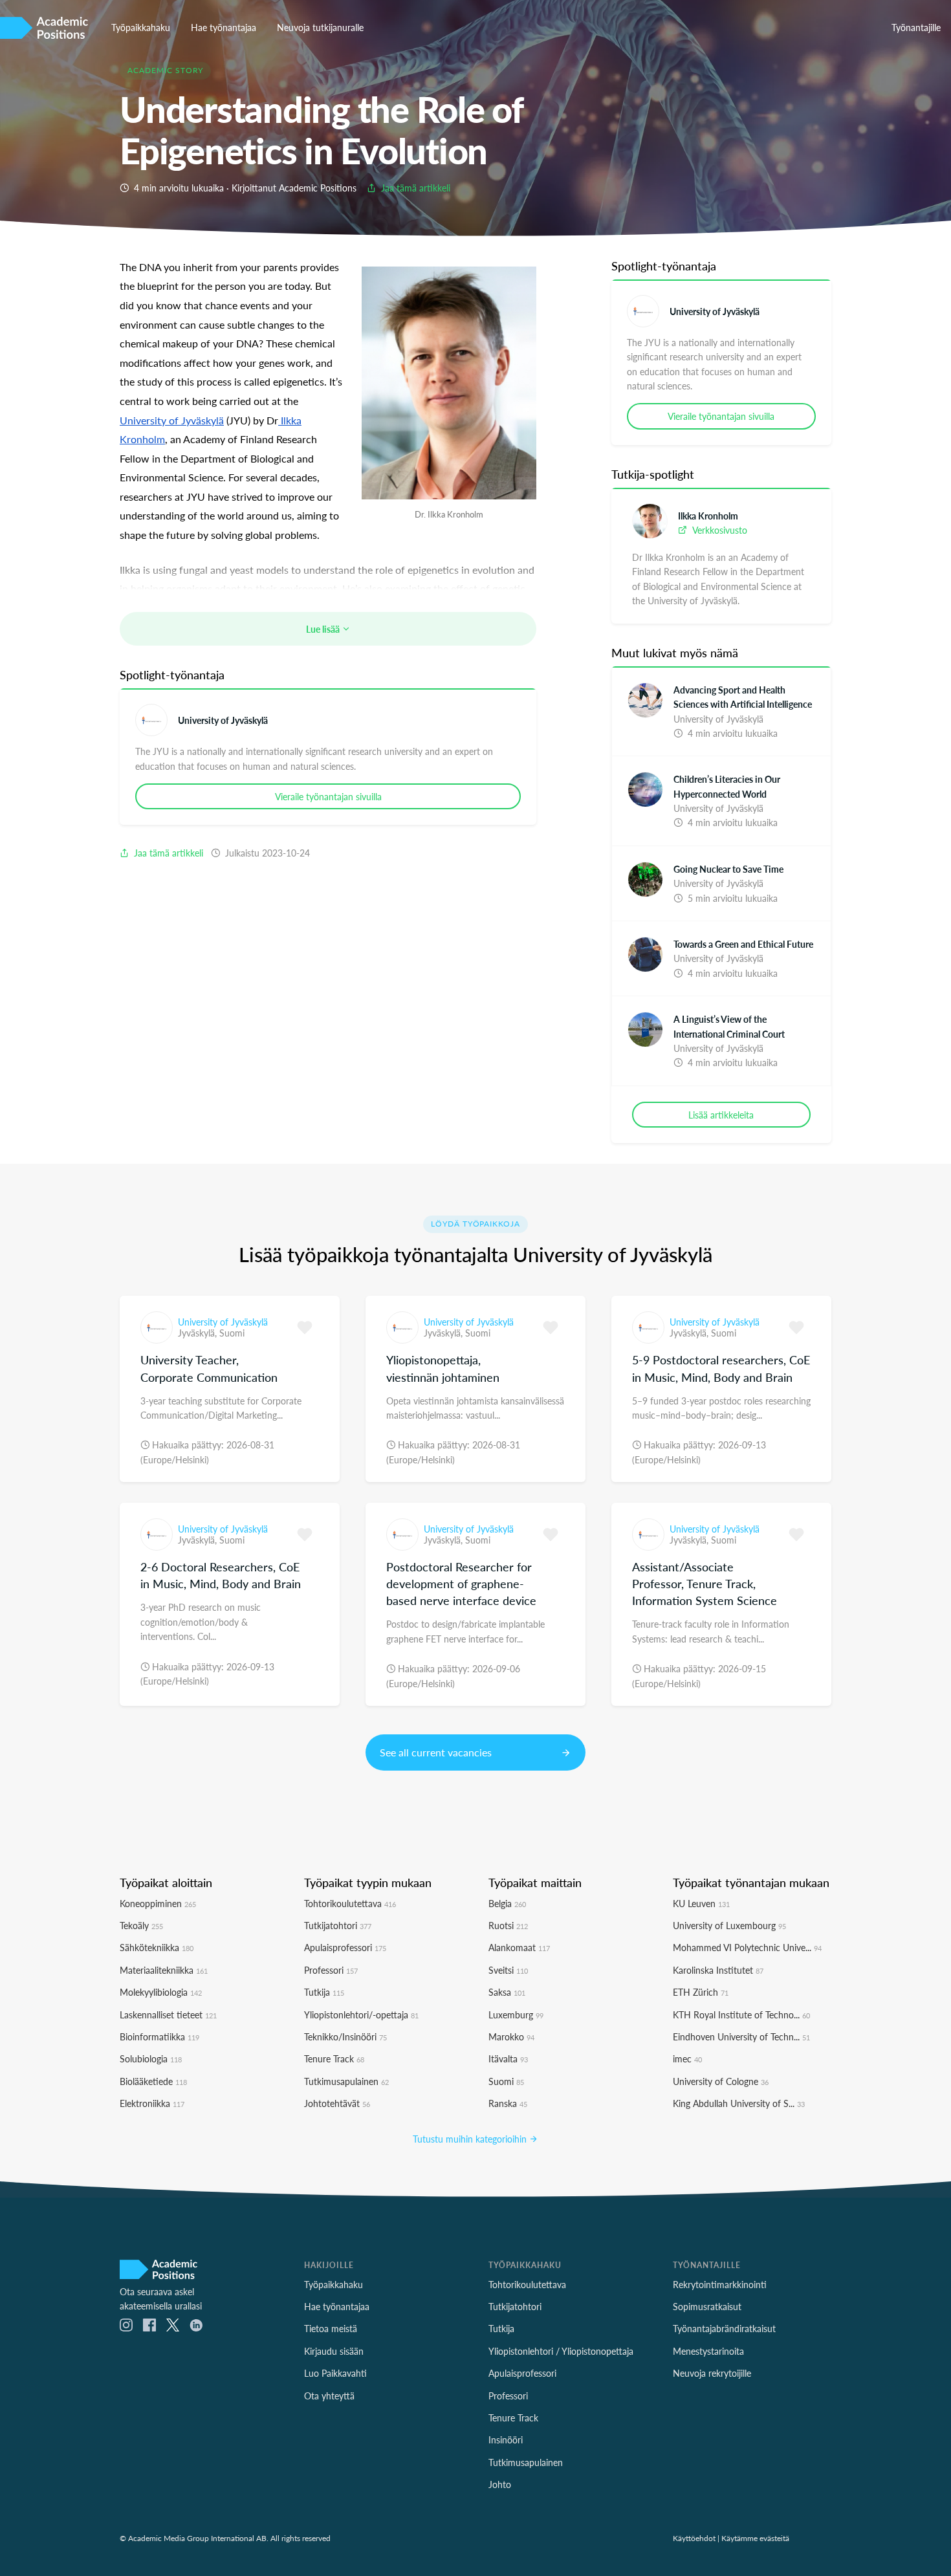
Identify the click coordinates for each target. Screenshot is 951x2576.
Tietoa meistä (331, 2328)
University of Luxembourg (729, 1925)
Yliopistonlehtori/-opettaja (361, 2014)
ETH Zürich (701, 1992)
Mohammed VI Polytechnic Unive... (747, 1947)
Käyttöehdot (694, 2538)
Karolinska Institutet (718, 1970)
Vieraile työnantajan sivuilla (328, 796)
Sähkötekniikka (157, 1947)
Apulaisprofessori (345, 1947)
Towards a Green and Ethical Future (743, 944)
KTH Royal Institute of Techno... (741, 2014)
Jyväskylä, (199, 1333)
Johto (500, 2484)
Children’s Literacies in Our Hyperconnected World (727, 786)
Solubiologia (151, 2058)
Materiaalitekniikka (164, 1970)
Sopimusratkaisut (707, 2306)
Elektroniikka (152, 2103)
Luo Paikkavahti (335, 2373)
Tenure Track (334, 2058)
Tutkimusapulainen (346, 2081)
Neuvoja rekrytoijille (712, 2373)
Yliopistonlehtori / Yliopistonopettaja (561, 2351)
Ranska (508, 2103)
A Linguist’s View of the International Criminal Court (729, 1026)
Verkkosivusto (718, 530)
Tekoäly (141, 1925)
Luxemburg (516, 2014)
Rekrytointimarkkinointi (720, 2284)
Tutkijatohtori (338, 1925)
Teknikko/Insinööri (345, 2036)
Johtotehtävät (337, 2103)
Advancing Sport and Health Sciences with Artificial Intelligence (743, 697)
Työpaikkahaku (141, 27)
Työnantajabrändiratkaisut (724, 2328)
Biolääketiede (153, 2081)
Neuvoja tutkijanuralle (320, 27)
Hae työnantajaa (224, 27)
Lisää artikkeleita (721, 1115)
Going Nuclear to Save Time (728, 869)
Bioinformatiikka (159, 2036)
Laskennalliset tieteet (168, 2014)
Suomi (232, 1333)
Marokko (511, 2036)
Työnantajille (916, 27)
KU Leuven (701, 1903)
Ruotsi (508, 1925)
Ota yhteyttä (329, 2396)
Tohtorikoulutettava (350, 1903)
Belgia (507, 1903)
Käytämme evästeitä (755, 2538)
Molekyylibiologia (161, 1992)
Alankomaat (519, 1947)
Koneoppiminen (158, 1903)
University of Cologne (721, 2081)
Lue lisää (324, 629)
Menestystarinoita (708, 2351)
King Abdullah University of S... (739, 2103)
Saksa (507, 1992)
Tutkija (324, 1992)
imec (687, 2058)
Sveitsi (508, 1970)
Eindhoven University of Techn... (741, 2036)
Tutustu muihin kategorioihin (471, 2139)
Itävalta (508, 2058)
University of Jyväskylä (223, 720)
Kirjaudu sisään (334, 2351)
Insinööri (506, 2440)
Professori (331, 1970)
